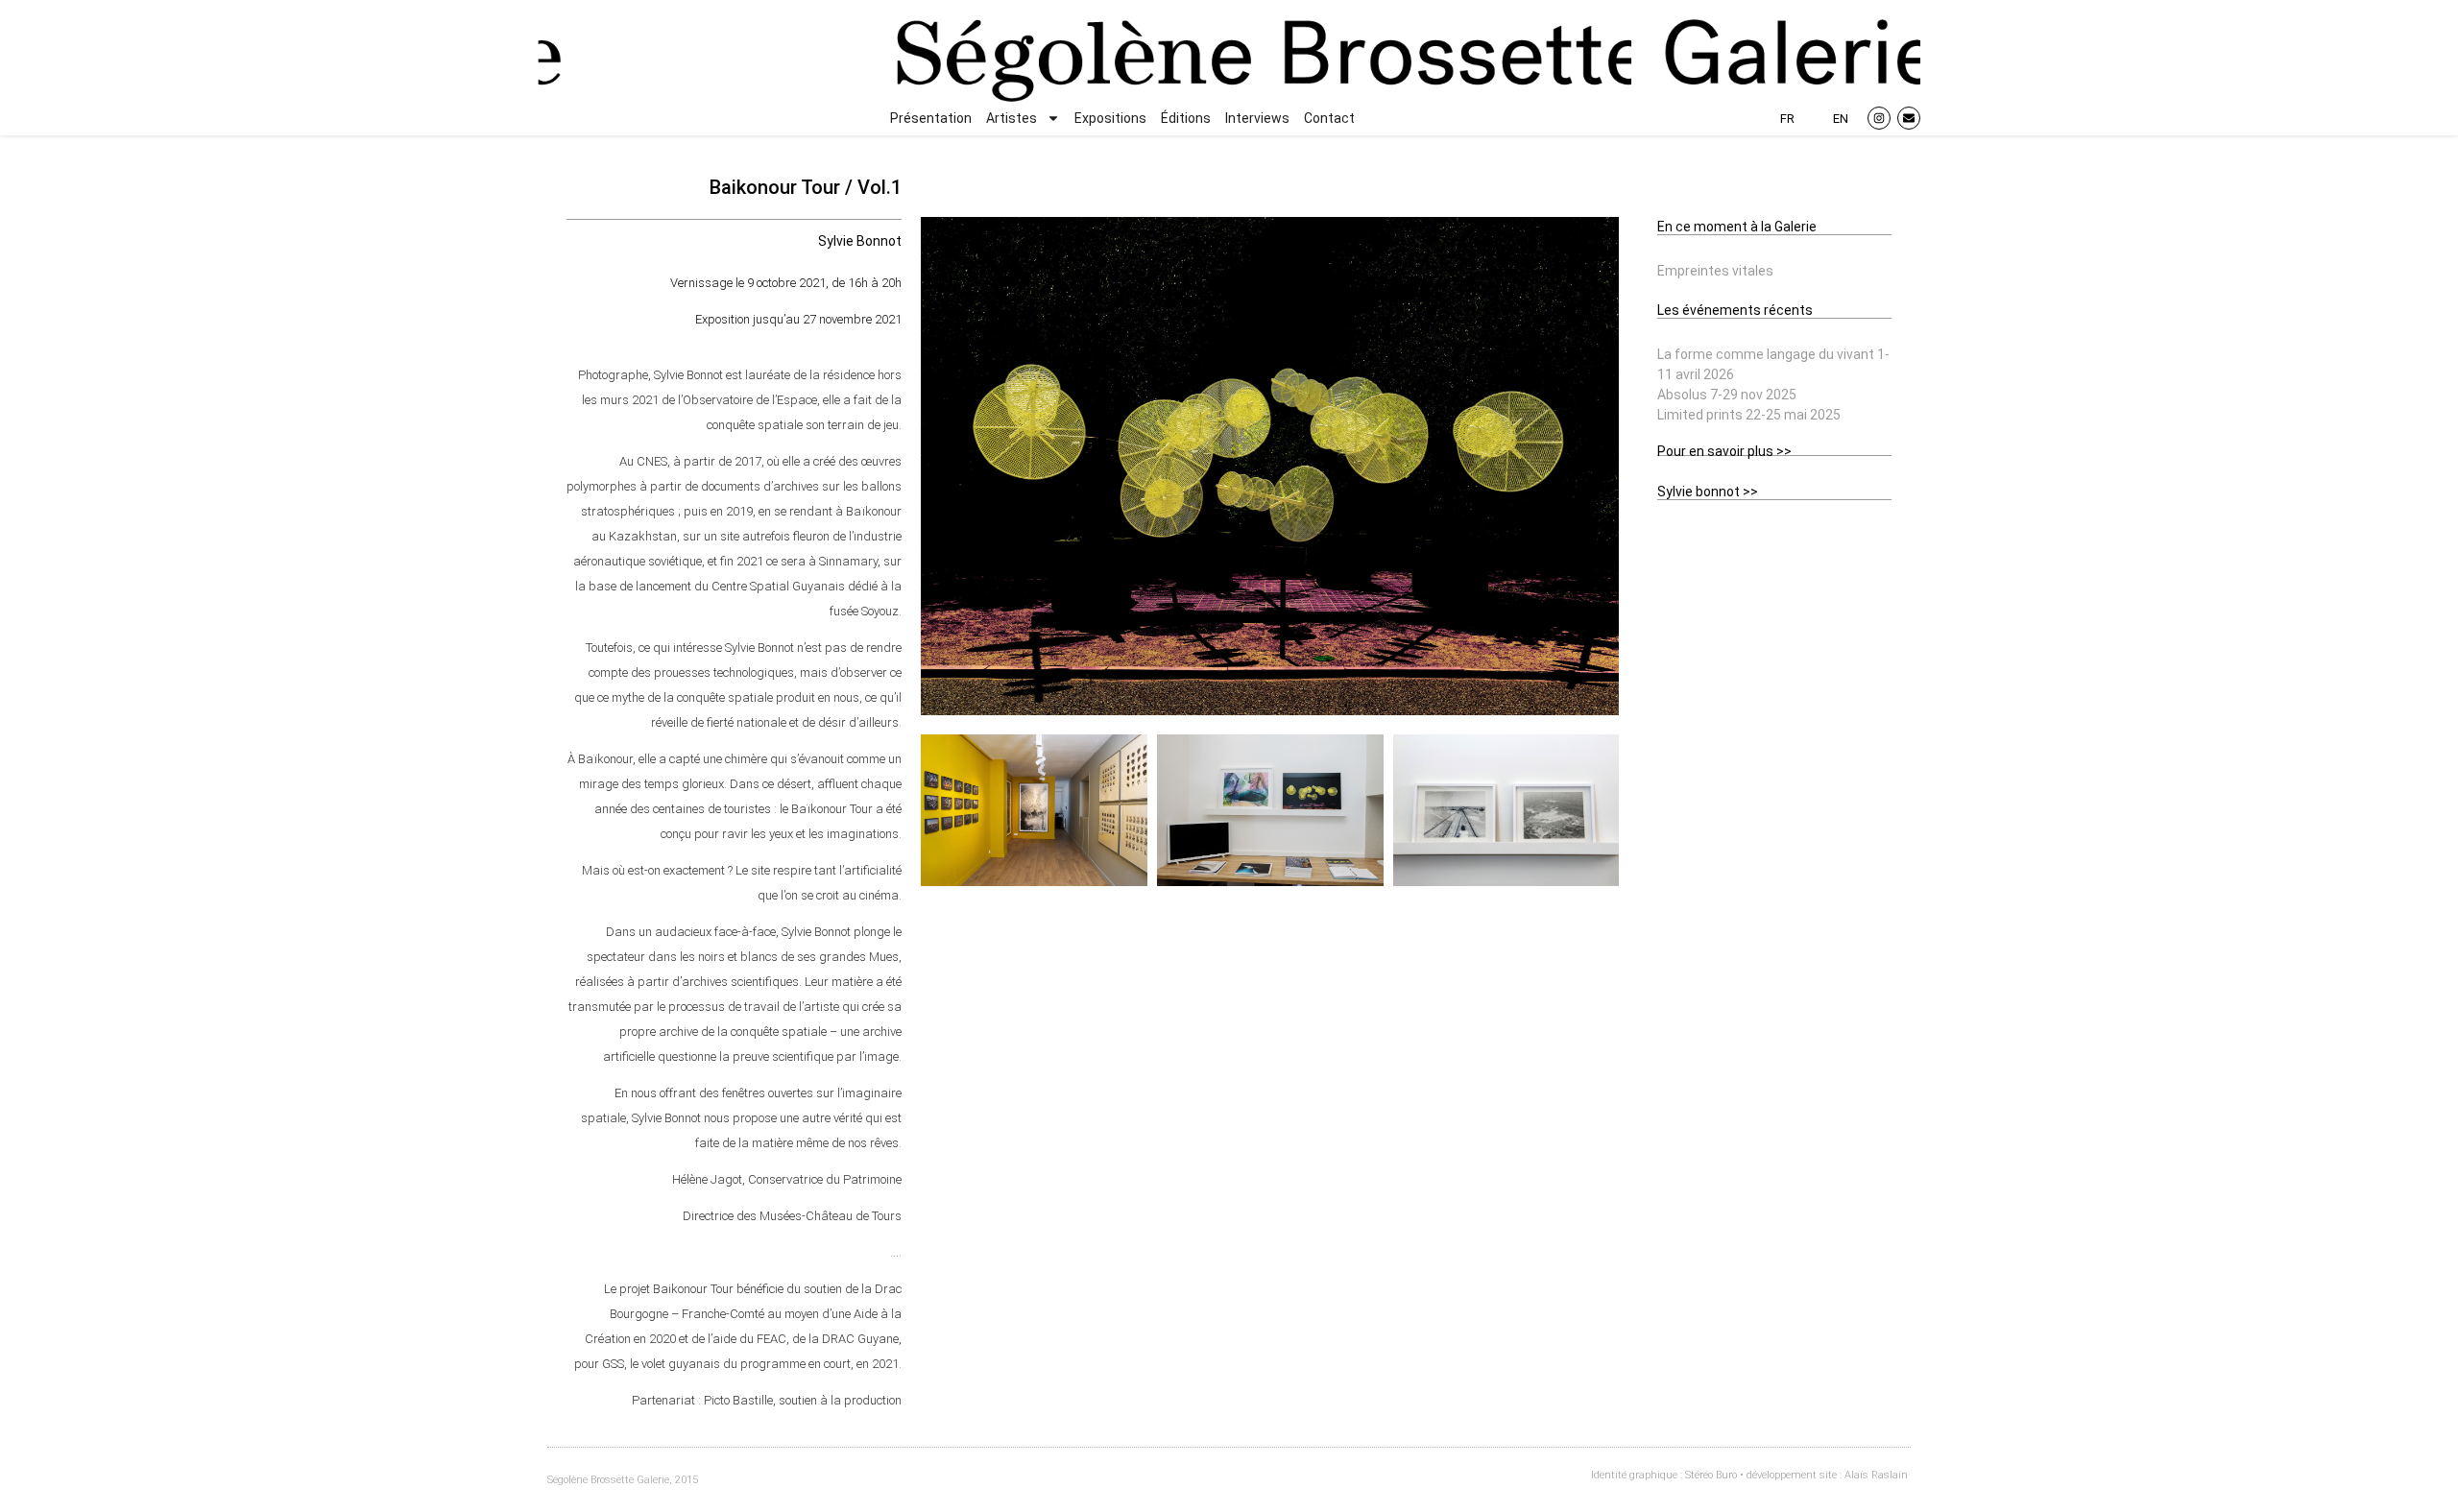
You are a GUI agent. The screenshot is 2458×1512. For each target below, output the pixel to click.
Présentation (931, 118)
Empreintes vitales (1715, 271)
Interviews (1257, 118)
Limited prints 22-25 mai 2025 (1749, 415)
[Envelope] (1909, 118)
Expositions (1110, 118)
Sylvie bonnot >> (1708, 492)
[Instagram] (1879, 118)
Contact (1329, 118)
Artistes (1012, 118)
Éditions (1186, 118)
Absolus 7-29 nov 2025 (1727, 395)
